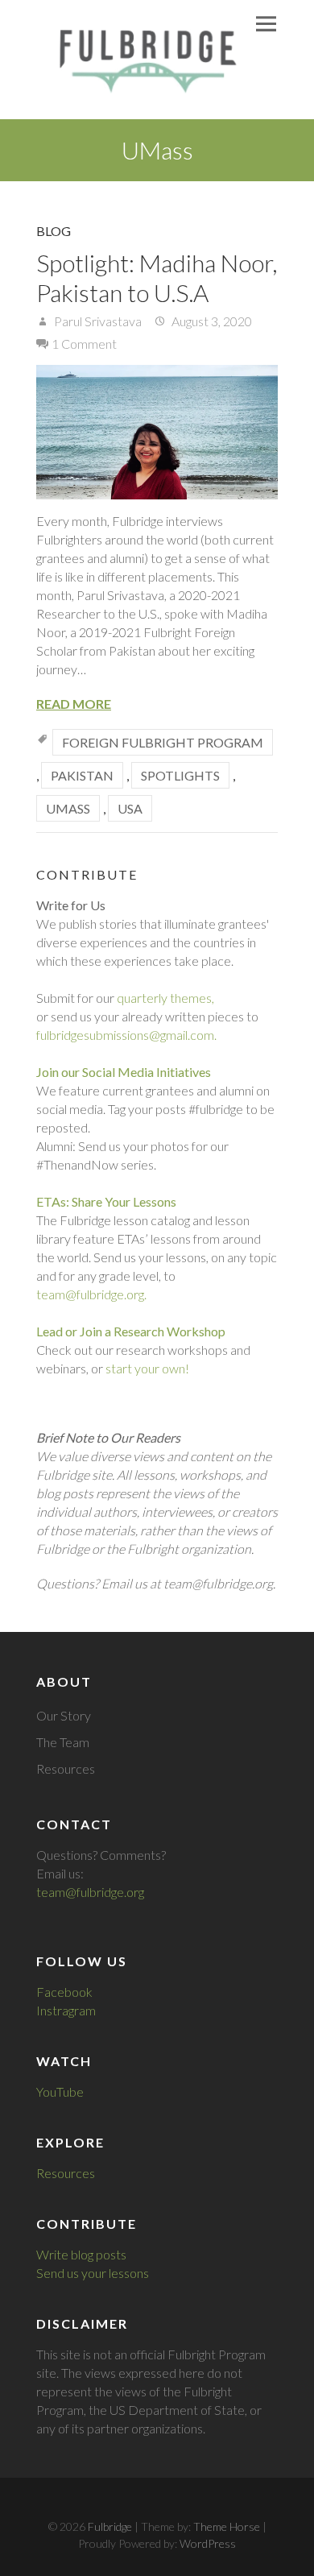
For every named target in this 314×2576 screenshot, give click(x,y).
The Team (63, 1742)
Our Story (64, 1715)
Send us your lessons (93, 2273)
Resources (66, 1768)
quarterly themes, (165, 998)
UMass (68, 808)
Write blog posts (81, 2254)
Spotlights (180, 775)
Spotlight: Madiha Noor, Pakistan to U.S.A (157, 277)
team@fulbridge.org (90, 1892)
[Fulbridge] (143, 60)
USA (130, 808)
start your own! (147, 1368)
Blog (54, 231)
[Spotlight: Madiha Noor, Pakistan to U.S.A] (157, 432)
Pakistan (82, 775)
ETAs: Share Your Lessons (106, 1201)
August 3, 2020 (211, 321)
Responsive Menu (266, 24)
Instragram (66, 2010)
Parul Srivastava (97, 321)
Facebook (64, 1992)
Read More (74, 704)
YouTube (60, 2091)
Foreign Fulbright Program (163, 742)
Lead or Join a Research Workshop (131, 1331)
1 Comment (84, 344)
